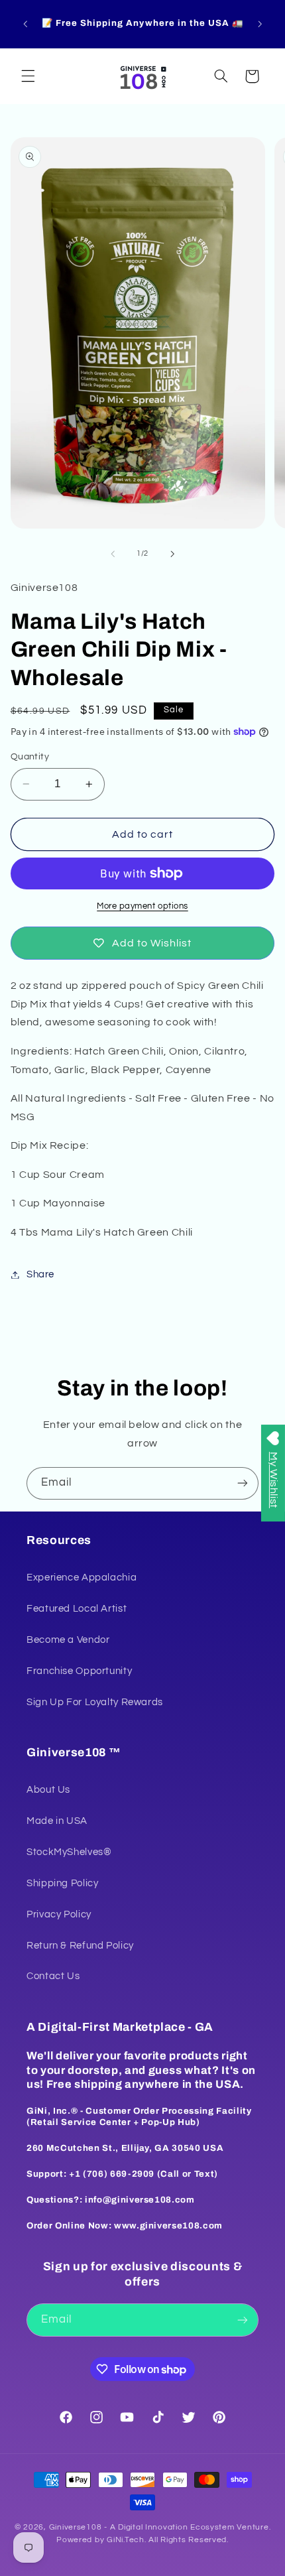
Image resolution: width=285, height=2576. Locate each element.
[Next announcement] (260, 24)
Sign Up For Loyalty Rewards (95, 1702)
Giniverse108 (76, 2527)
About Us (48, 1790)
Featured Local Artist (77, 1609)
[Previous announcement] (25, 24)
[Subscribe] (243, 1483)
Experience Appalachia (82, 1578)
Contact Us (53, 1976)
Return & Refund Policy (80, 1946)
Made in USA (57, 1821)
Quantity (30, 757)
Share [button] (40, 1274)
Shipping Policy (62, 1883)
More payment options (142, 906)
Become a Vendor (68, 1640)
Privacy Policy (59, 1914)
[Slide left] (113, 554)
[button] (28, 76)
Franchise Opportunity (79, 1671)
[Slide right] (172, 554)
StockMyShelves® (69, 1852)
